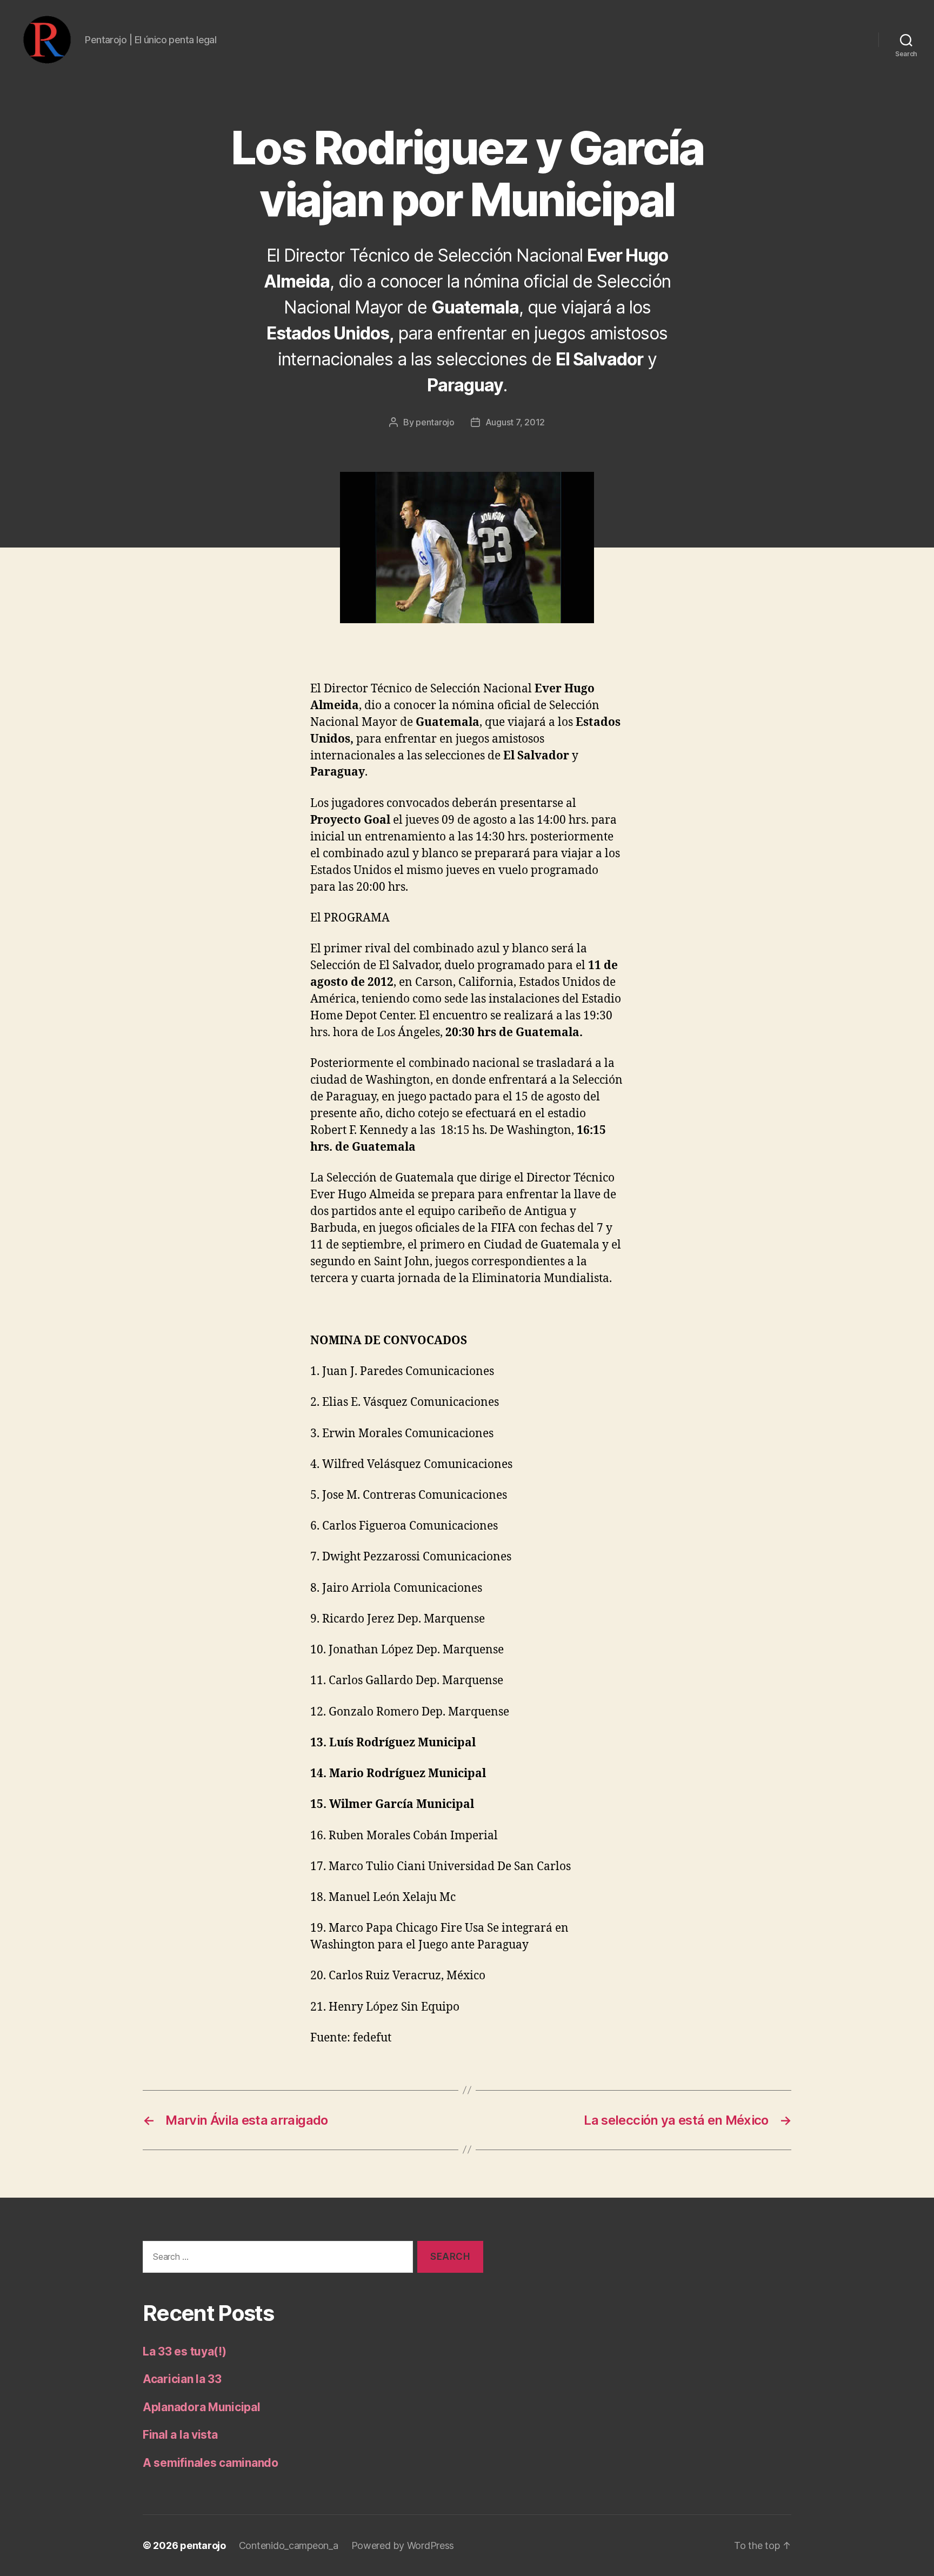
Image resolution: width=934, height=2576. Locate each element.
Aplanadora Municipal (202, 2407)
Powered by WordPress (403, 2545)
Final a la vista (180, 2435)
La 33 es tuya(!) (185, 2351)
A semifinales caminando (211, 2463)
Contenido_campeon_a (289, 2545)
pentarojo (435, 422)
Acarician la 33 (182, 2379)
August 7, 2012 (515, 422)
